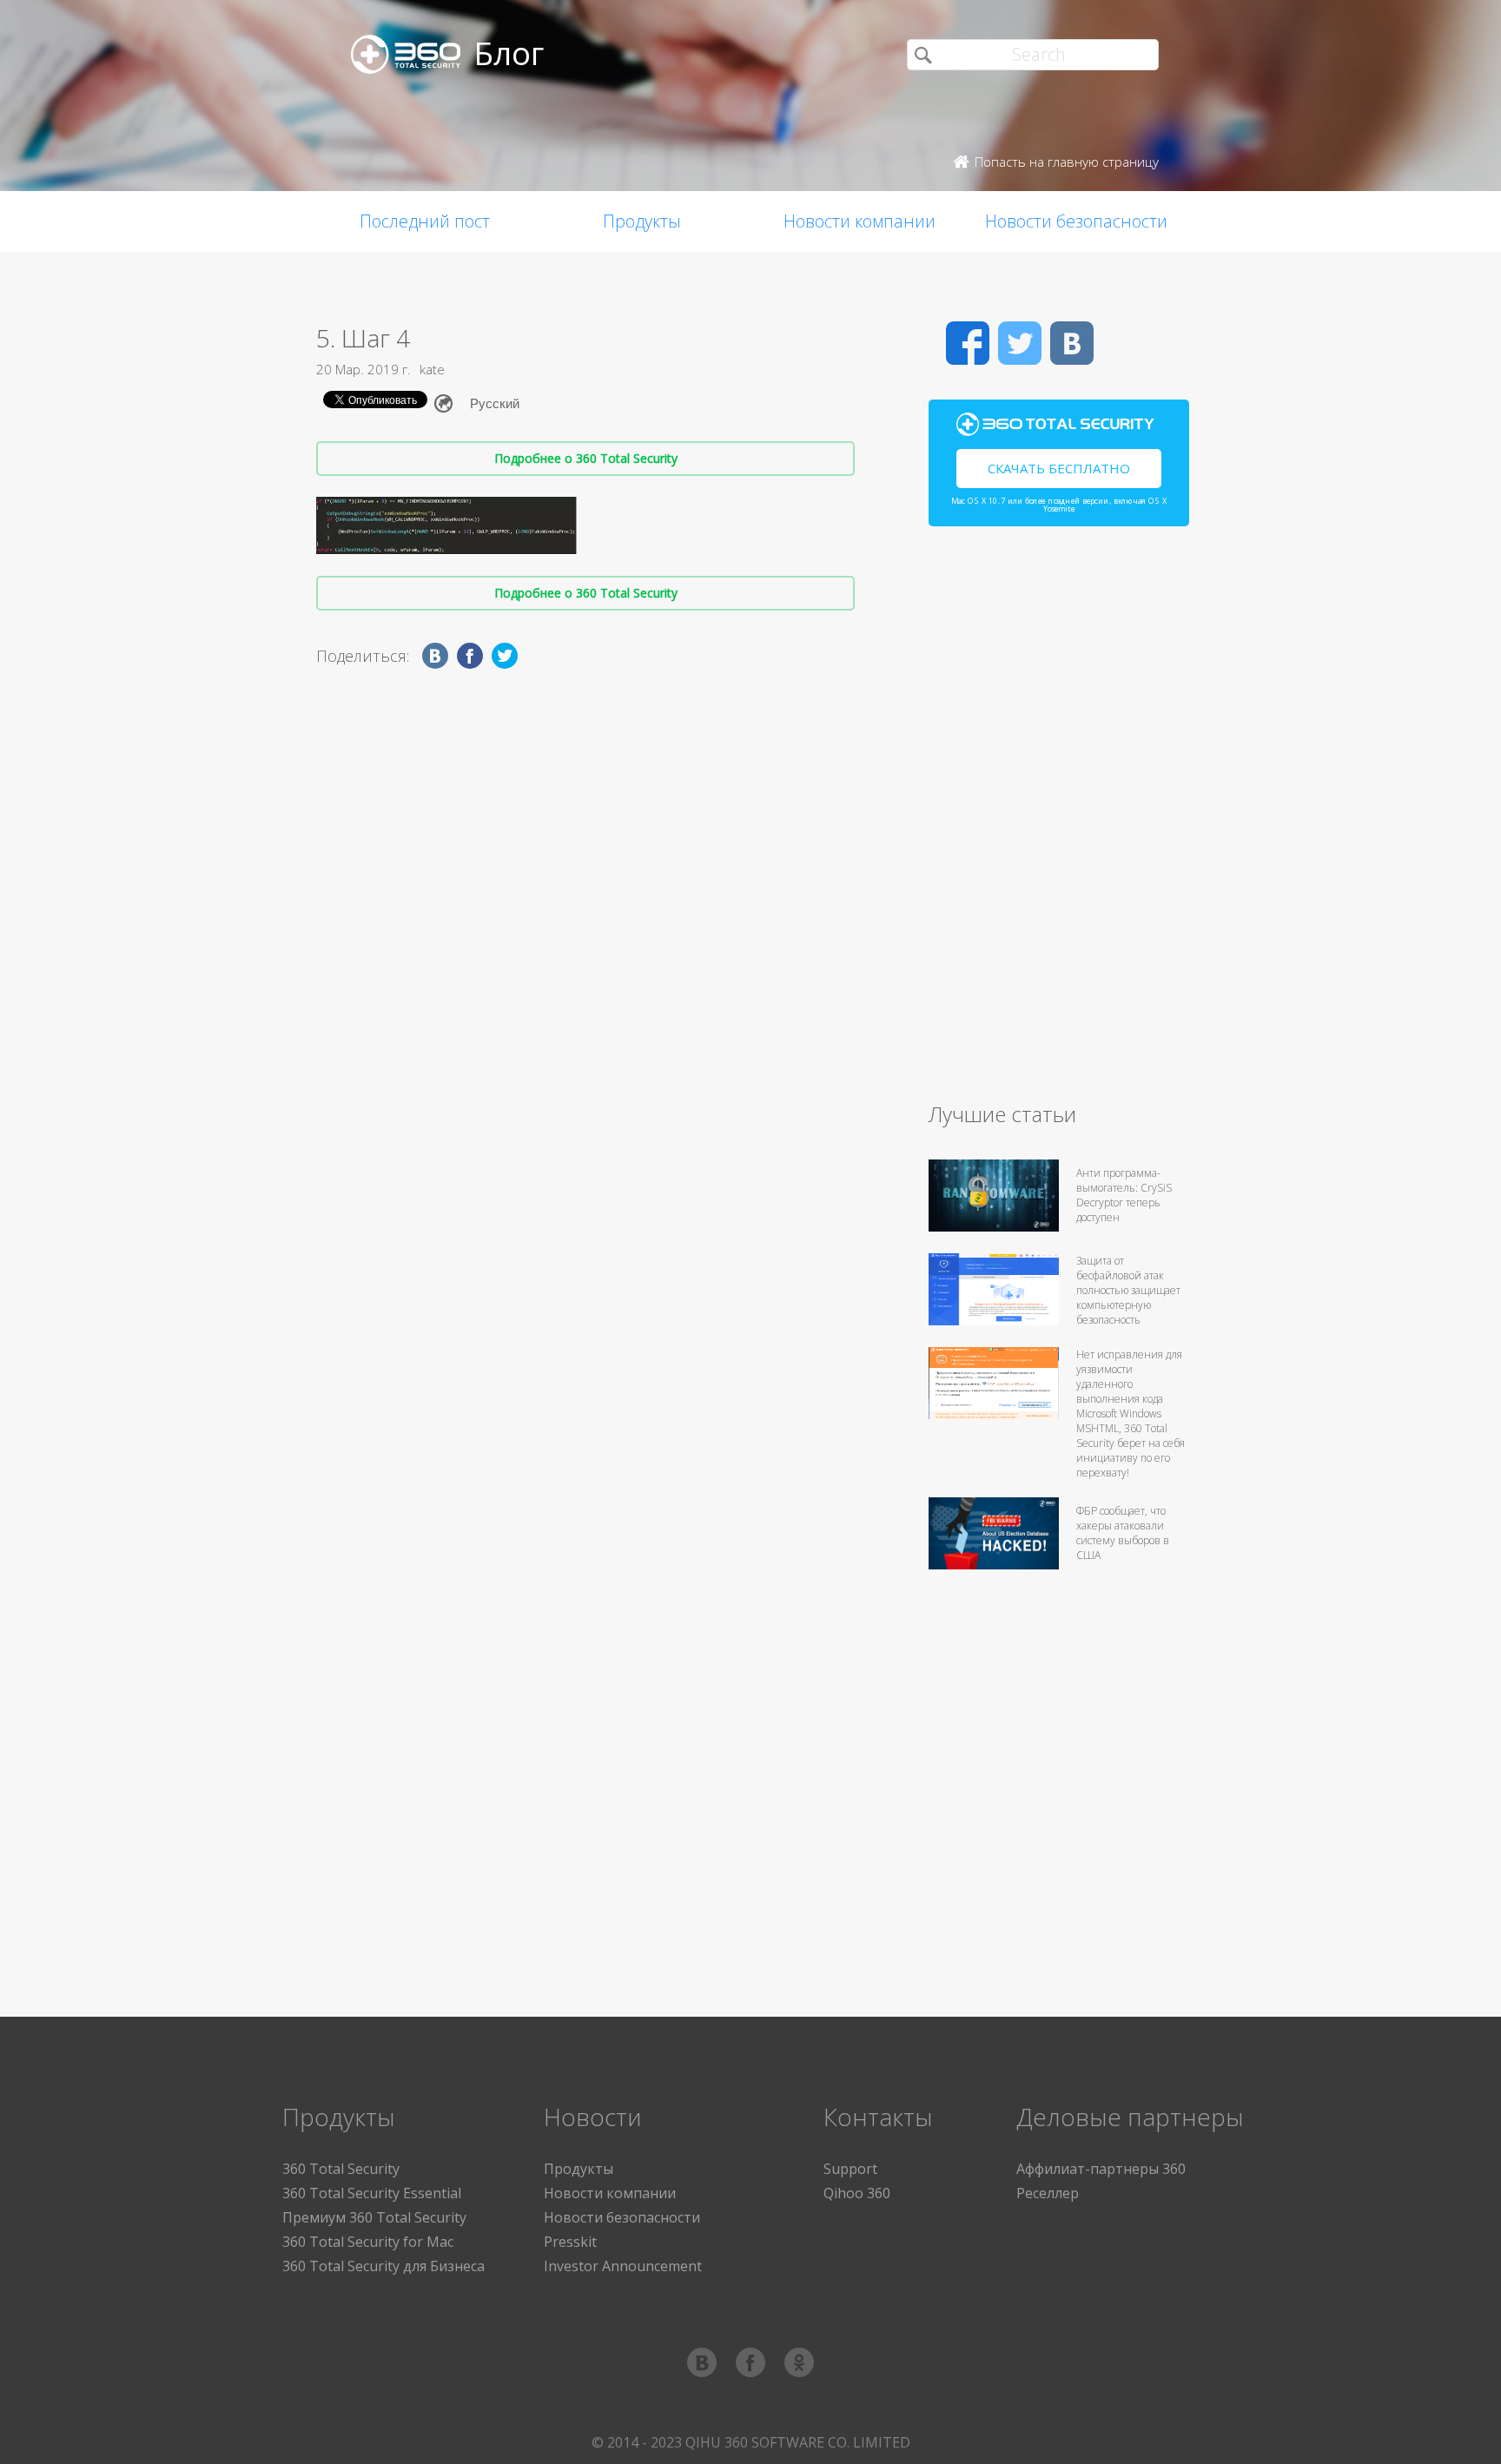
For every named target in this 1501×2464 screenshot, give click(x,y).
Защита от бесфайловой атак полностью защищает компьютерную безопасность (1128, 1290)
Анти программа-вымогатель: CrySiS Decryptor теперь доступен (1124, 1195)
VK (1072, 343)
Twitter (1020, 343)
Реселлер (1048, 2193)
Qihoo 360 (857, 2193)
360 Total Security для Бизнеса (384, 2266)
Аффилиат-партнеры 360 (1101, 2169)
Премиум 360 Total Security (374, 2217)
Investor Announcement (623, 2266)
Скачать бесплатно (1059, 468)
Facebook (968, 343)
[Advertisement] (1059, 822)
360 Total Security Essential (372, 2193)
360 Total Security (341, 2169)
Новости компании (860, 221)
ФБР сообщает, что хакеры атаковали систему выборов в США (1123, 1533)
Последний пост (425, 221)
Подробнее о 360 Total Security (586, 458)
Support (850, 2169)
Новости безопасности (1076, 221)
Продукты (642, 221)
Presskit (570, 2242)
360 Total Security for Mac (368, 2242)
